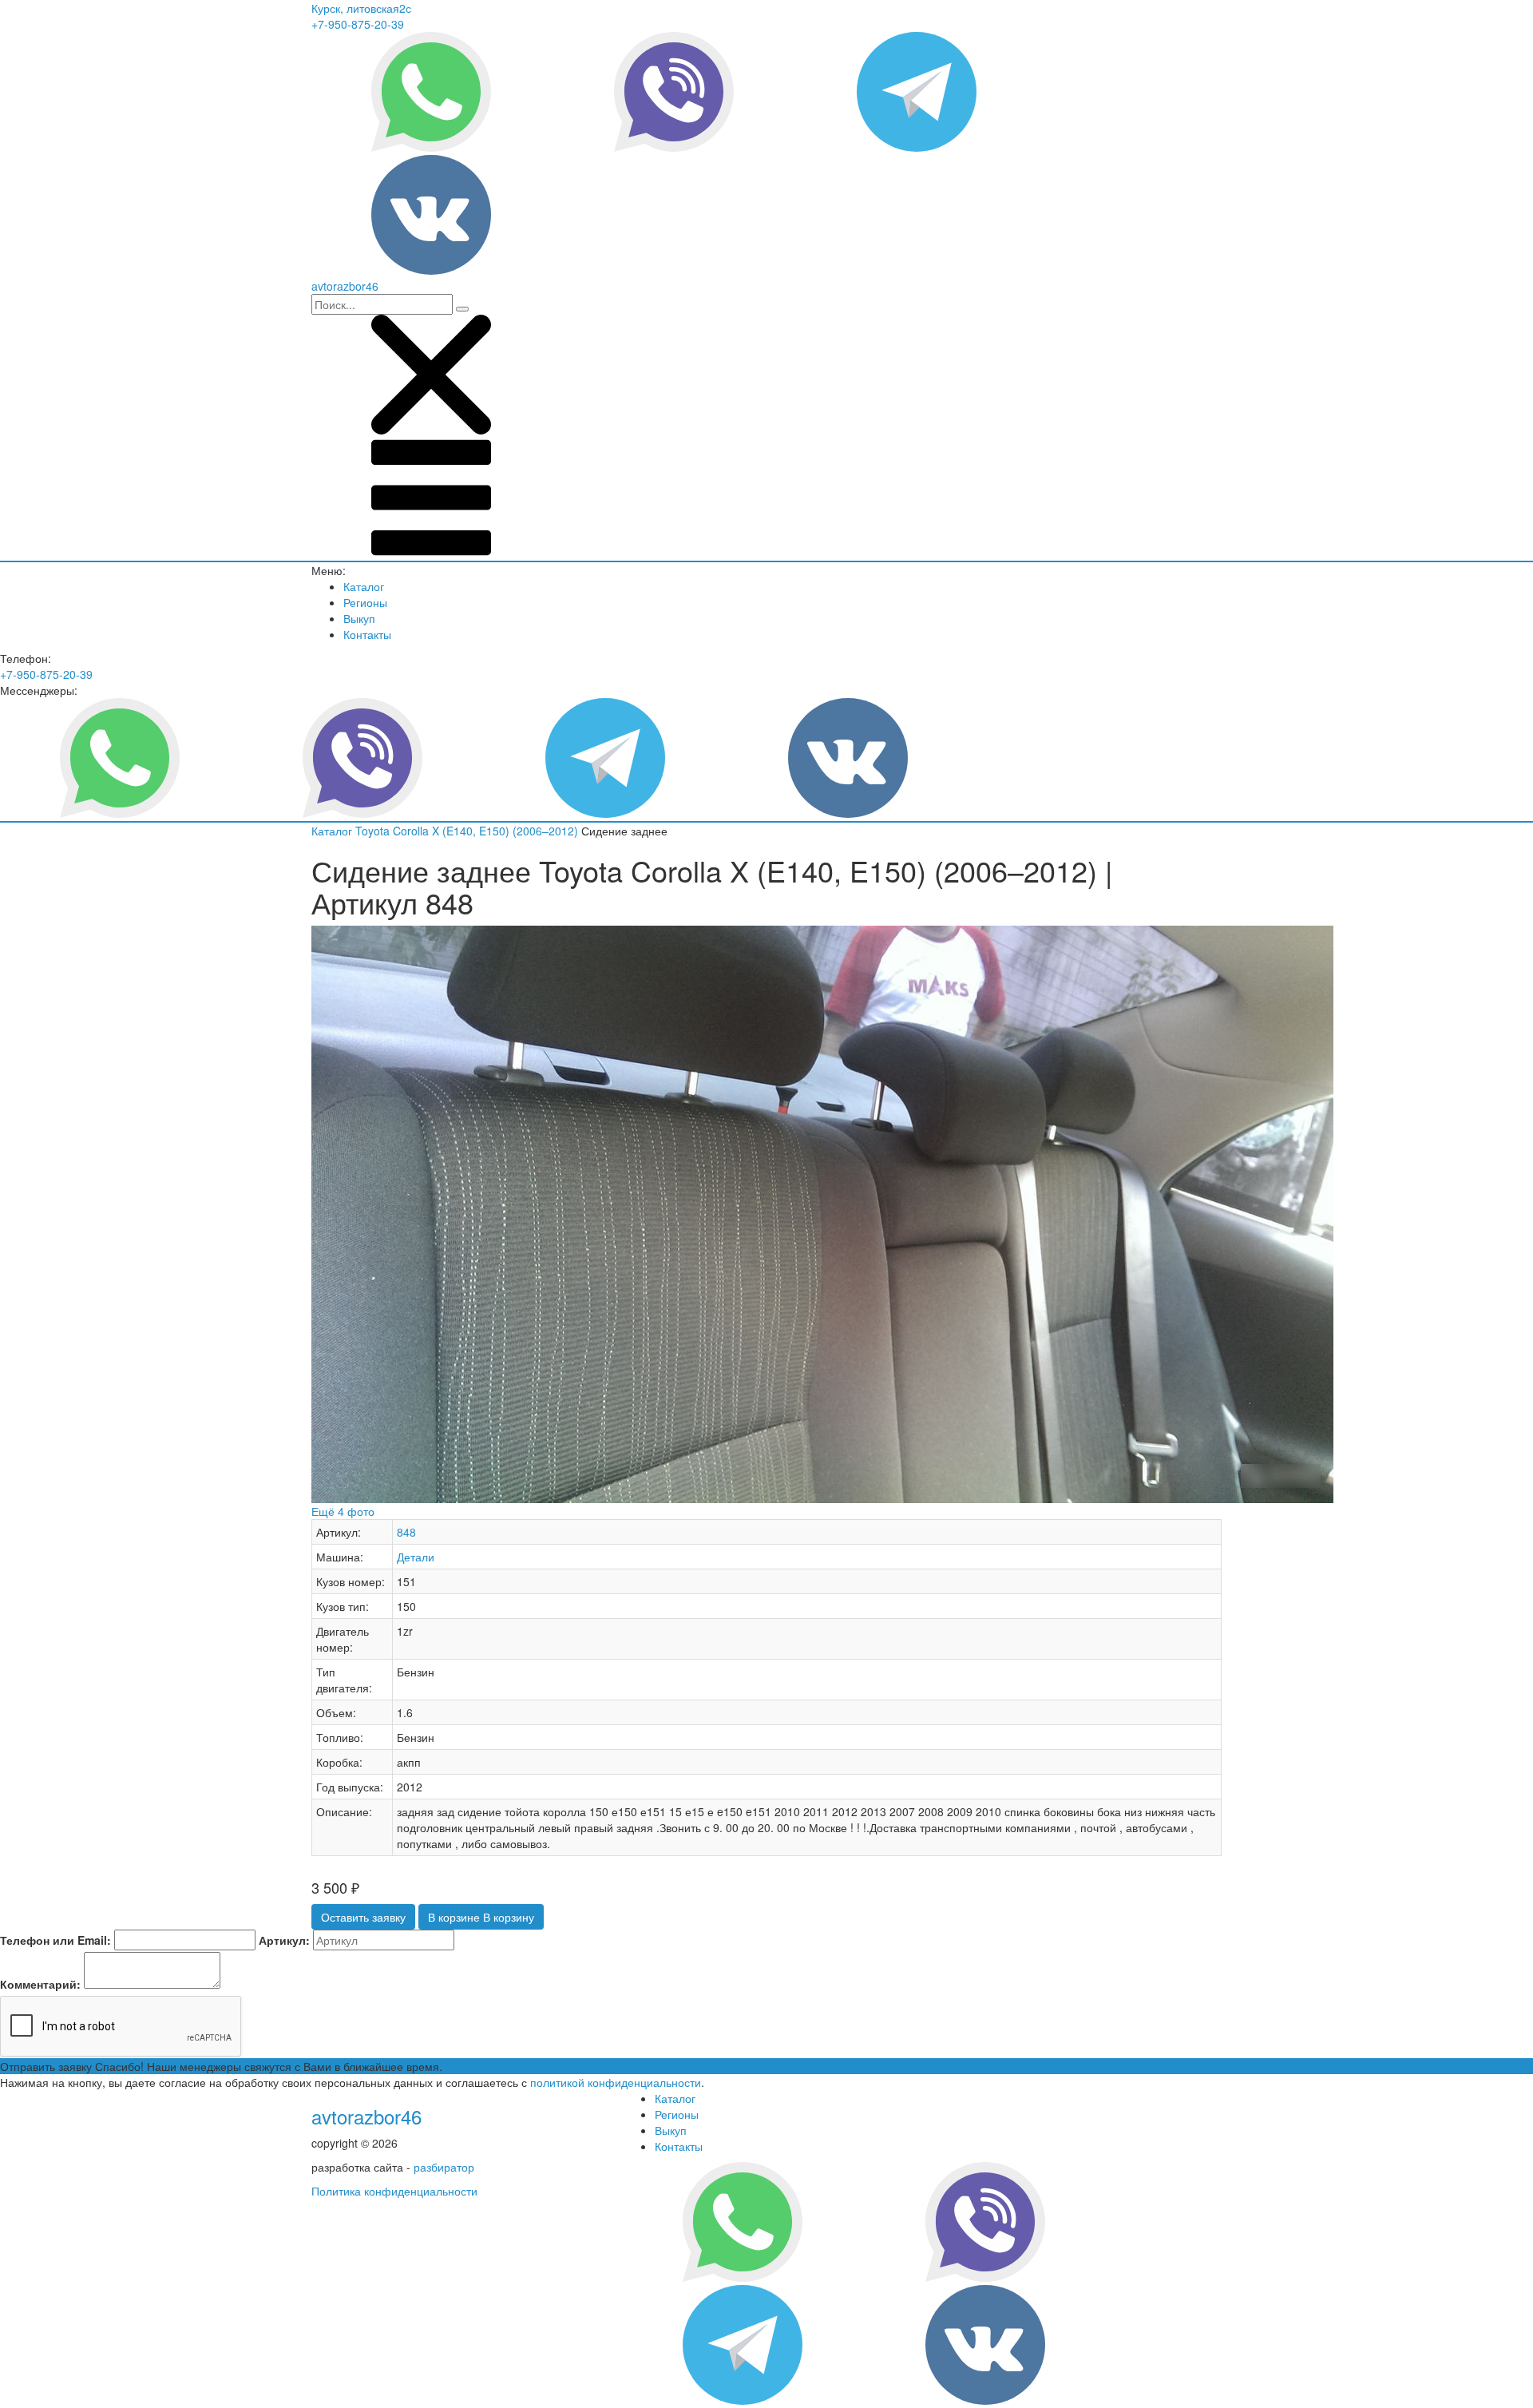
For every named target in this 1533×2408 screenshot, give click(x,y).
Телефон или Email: (55, 1940)
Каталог (364, 586)
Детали (416, 1557)
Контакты (367, 634)
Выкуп (359, 618)
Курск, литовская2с (361, 8)
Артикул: (284, 1940)
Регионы (365, 602)
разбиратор (444, 2167)
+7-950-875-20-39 (358, 24)
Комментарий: (40, 1984)
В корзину (481, 1917)
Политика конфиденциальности (394, 2191)
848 (406, 1532)
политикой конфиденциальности (616, 2082)
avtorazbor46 (366, 2116)
